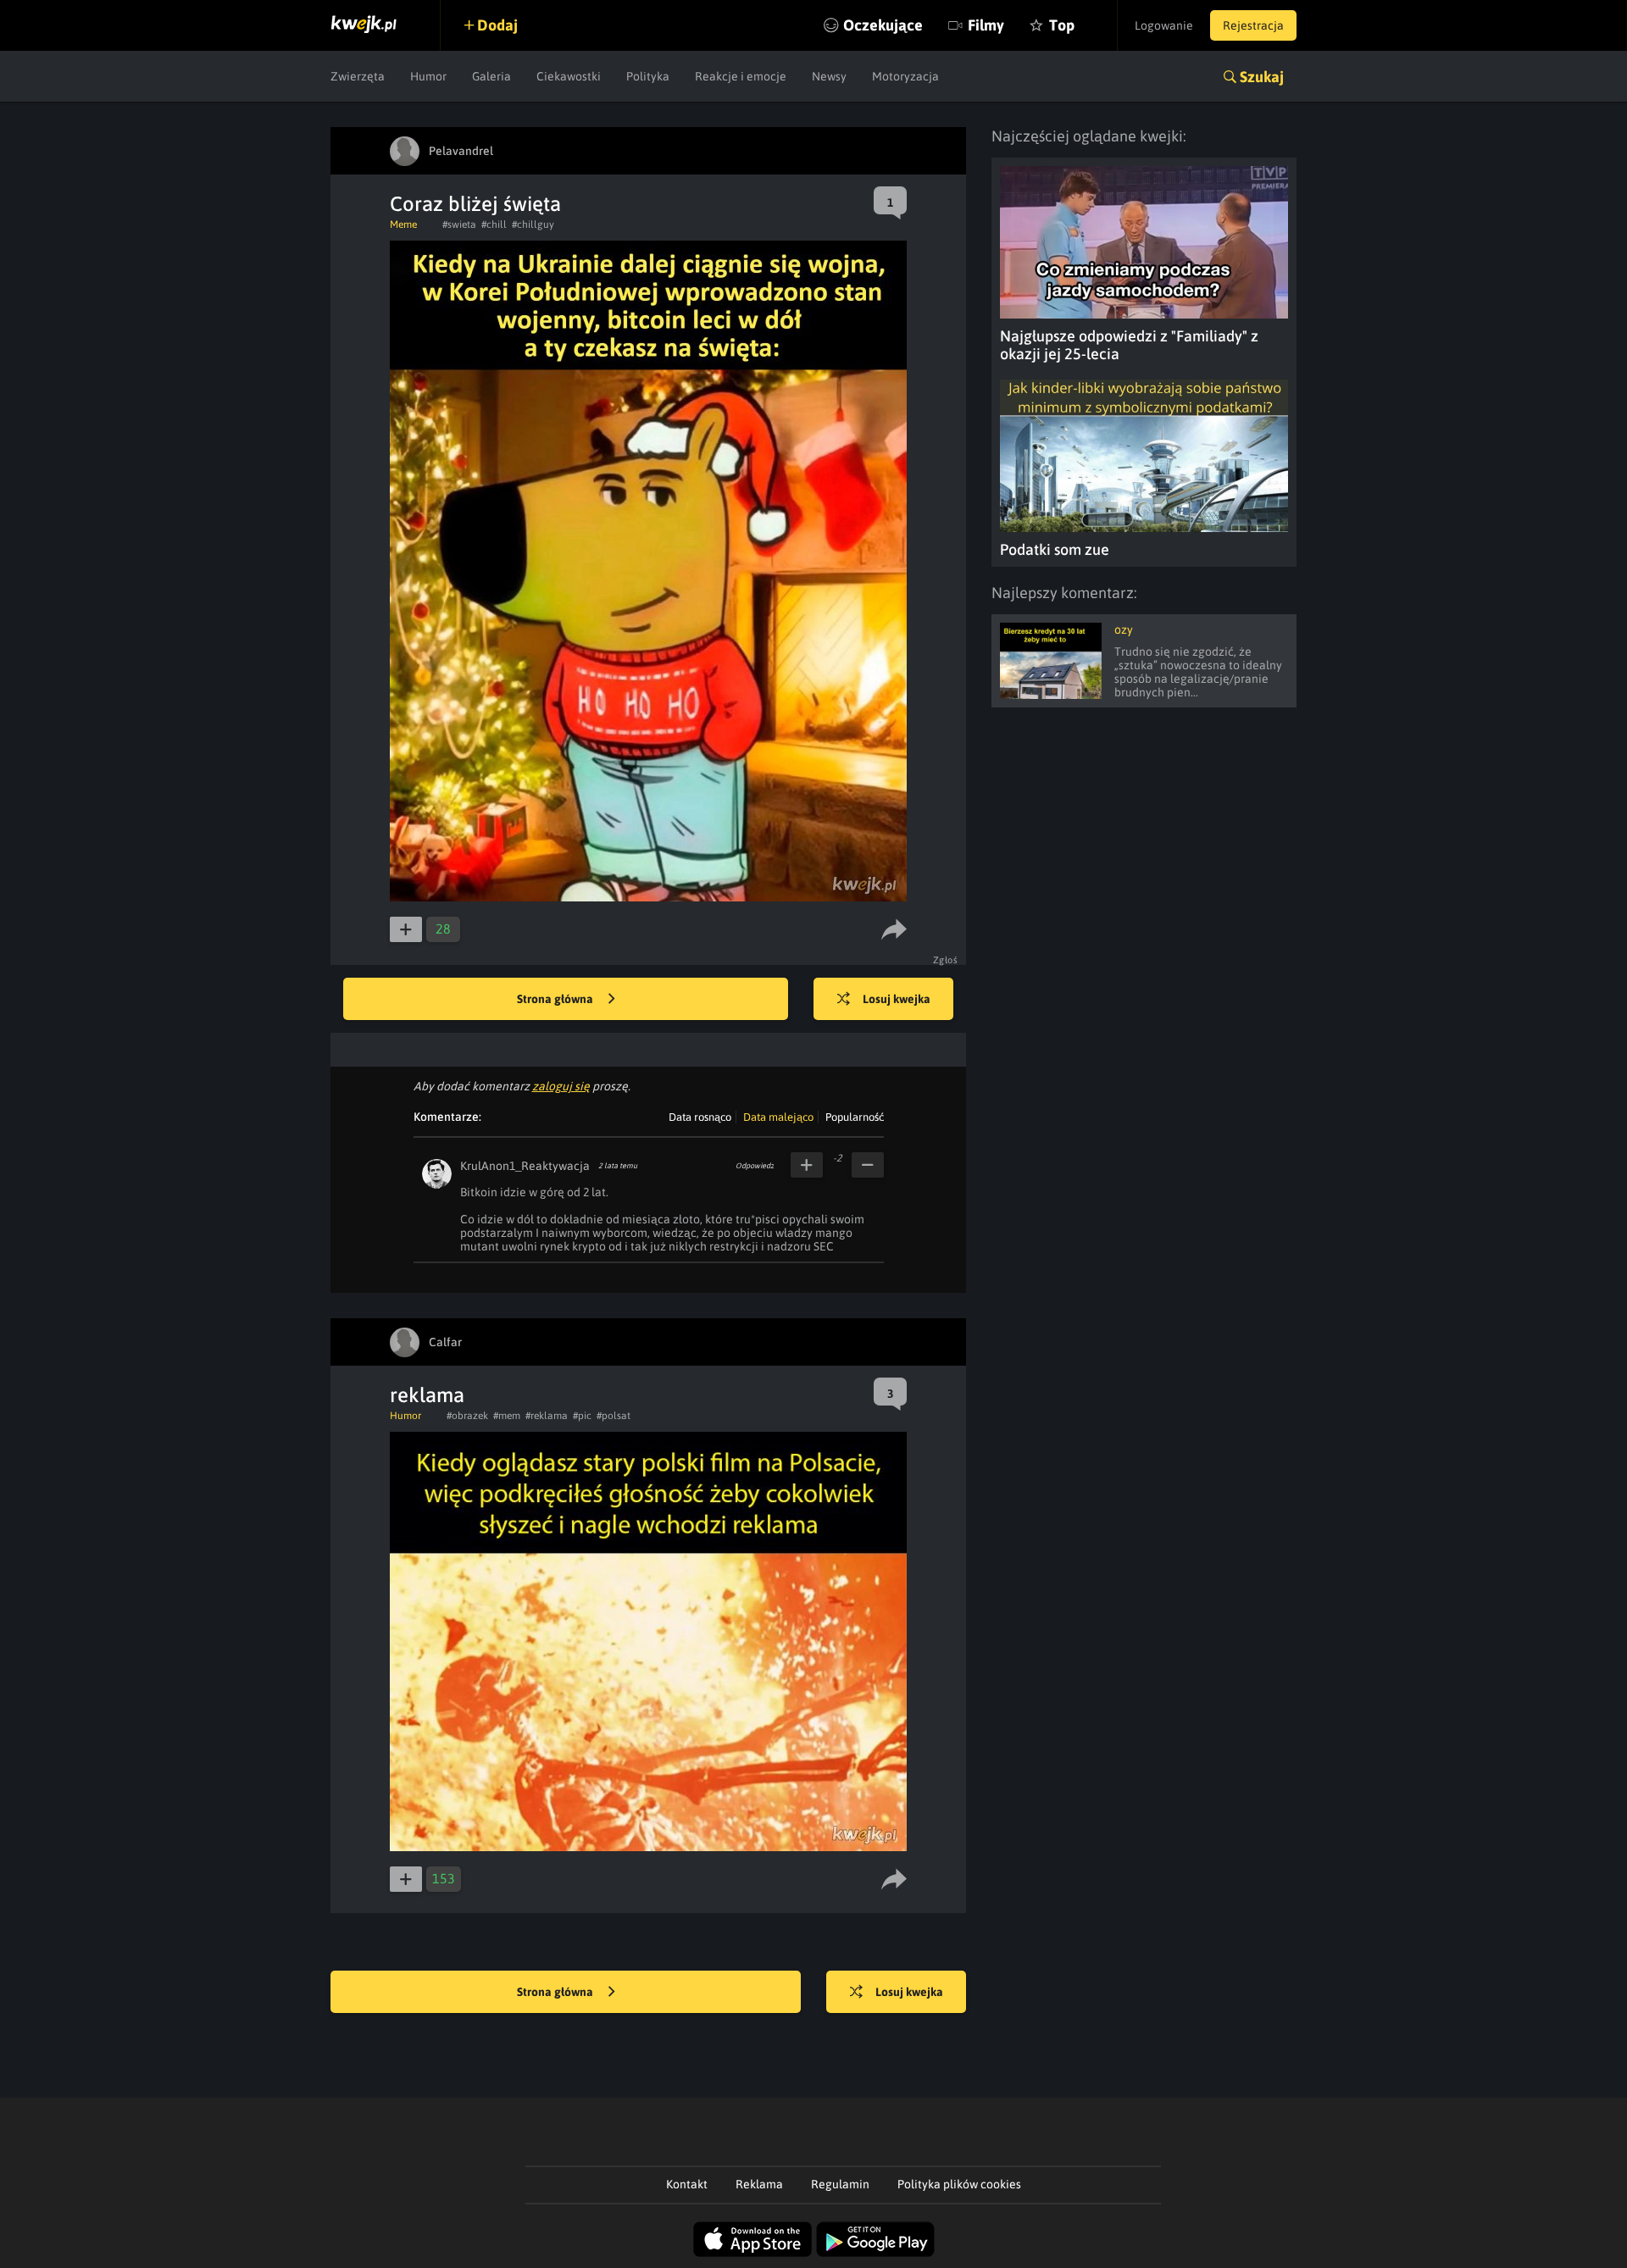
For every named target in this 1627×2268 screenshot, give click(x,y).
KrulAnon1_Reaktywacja (525, 1166)
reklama (427, 1395)
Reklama (759, 2184)
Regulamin (840, 2184)
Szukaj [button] (1262, 77)
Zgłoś (946, 960)
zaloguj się (561, 1086)
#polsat (614, 1416)
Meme (403, 225)
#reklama (547, 1416)
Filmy (986, 25)
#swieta (459, 225)
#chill (494, 225)
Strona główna (556, 999)
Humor (428, 76)
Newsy (829, 76)
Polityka (648, 76)
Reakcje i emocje (741, 76)
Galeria (491, 76)
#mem (507, 1416)
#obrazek (467, 1416)
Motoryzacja (905, 76)
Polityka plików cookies (959, 2184)
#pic (582, 1416)
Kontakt (687, 2184)
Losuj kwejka (897, 999)
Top (1062, 25)
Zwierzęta (358, 76)
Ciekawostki (569, 76)
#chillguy (533, 225)
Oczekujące (883, 25)
